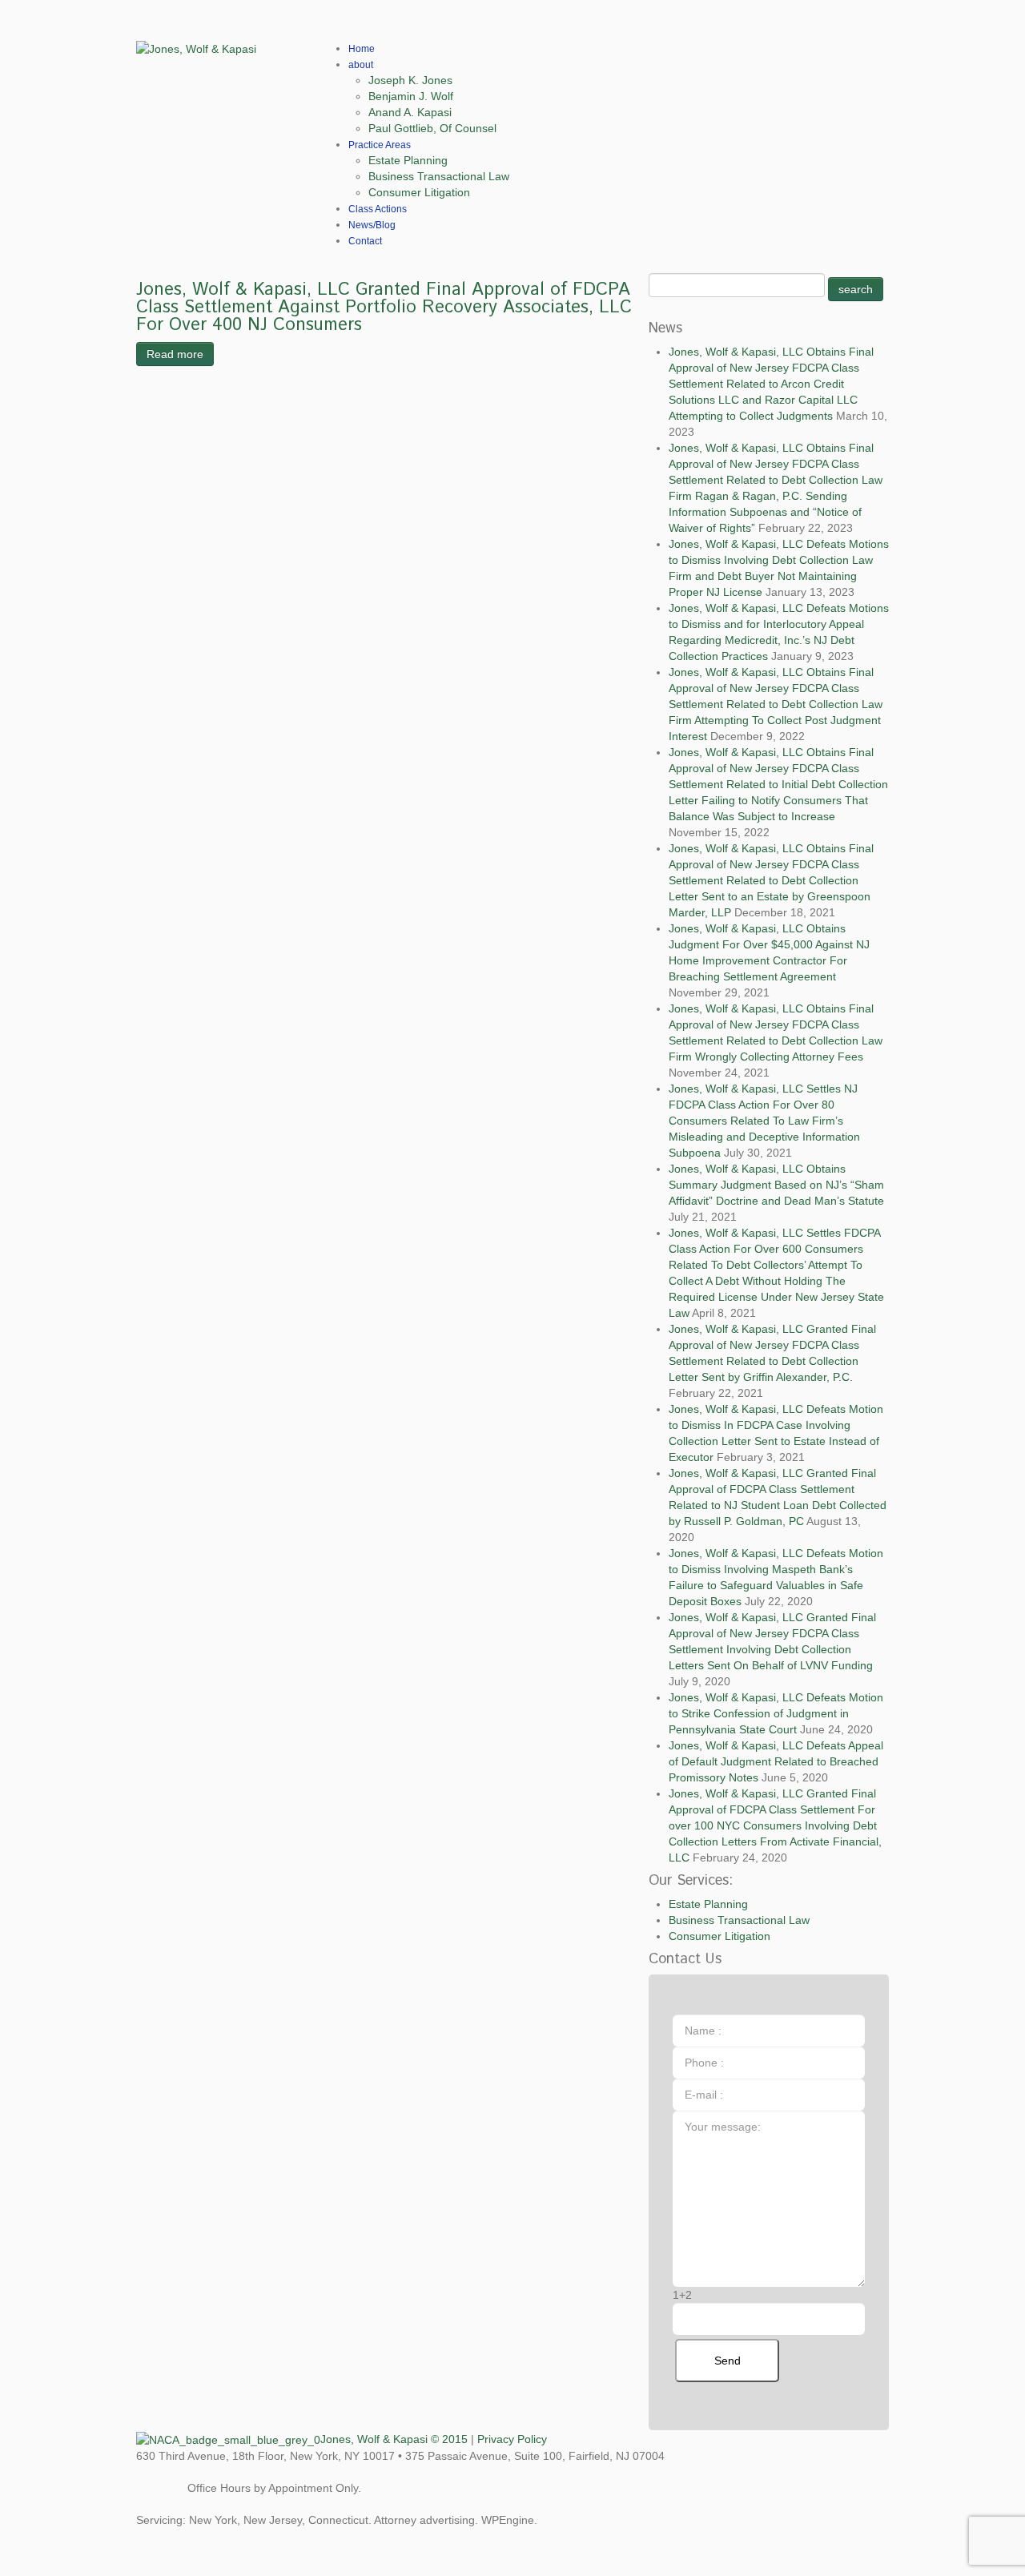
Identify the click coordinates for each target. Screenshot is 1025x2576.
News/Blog (372, 225)
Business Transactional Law (439, 176)
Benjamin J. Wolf (411, 96)
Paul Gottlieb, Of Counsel (432, 128)
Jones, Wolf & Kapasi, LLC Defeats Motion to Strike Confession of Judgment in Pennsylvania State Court (776, 1713)
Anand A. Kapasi (410, 112)
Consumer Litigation (419, 192)
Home (362, 49)
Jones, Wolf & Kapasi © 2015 (394, 2439)
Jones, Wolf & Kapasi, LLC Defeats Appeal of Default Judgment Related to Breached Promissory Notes (776, 1761)
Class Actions (378, 209)
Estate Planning (408, 160)
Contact (365, 241)
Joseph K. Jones (410, 80)
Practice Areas (380, 145)
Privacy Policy (512, 2439)
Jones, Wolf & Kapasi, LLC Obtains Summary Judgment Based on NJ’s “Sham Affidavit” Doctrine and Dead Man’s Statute (776, 1185)
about (361, 65)
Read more (175, 354)
